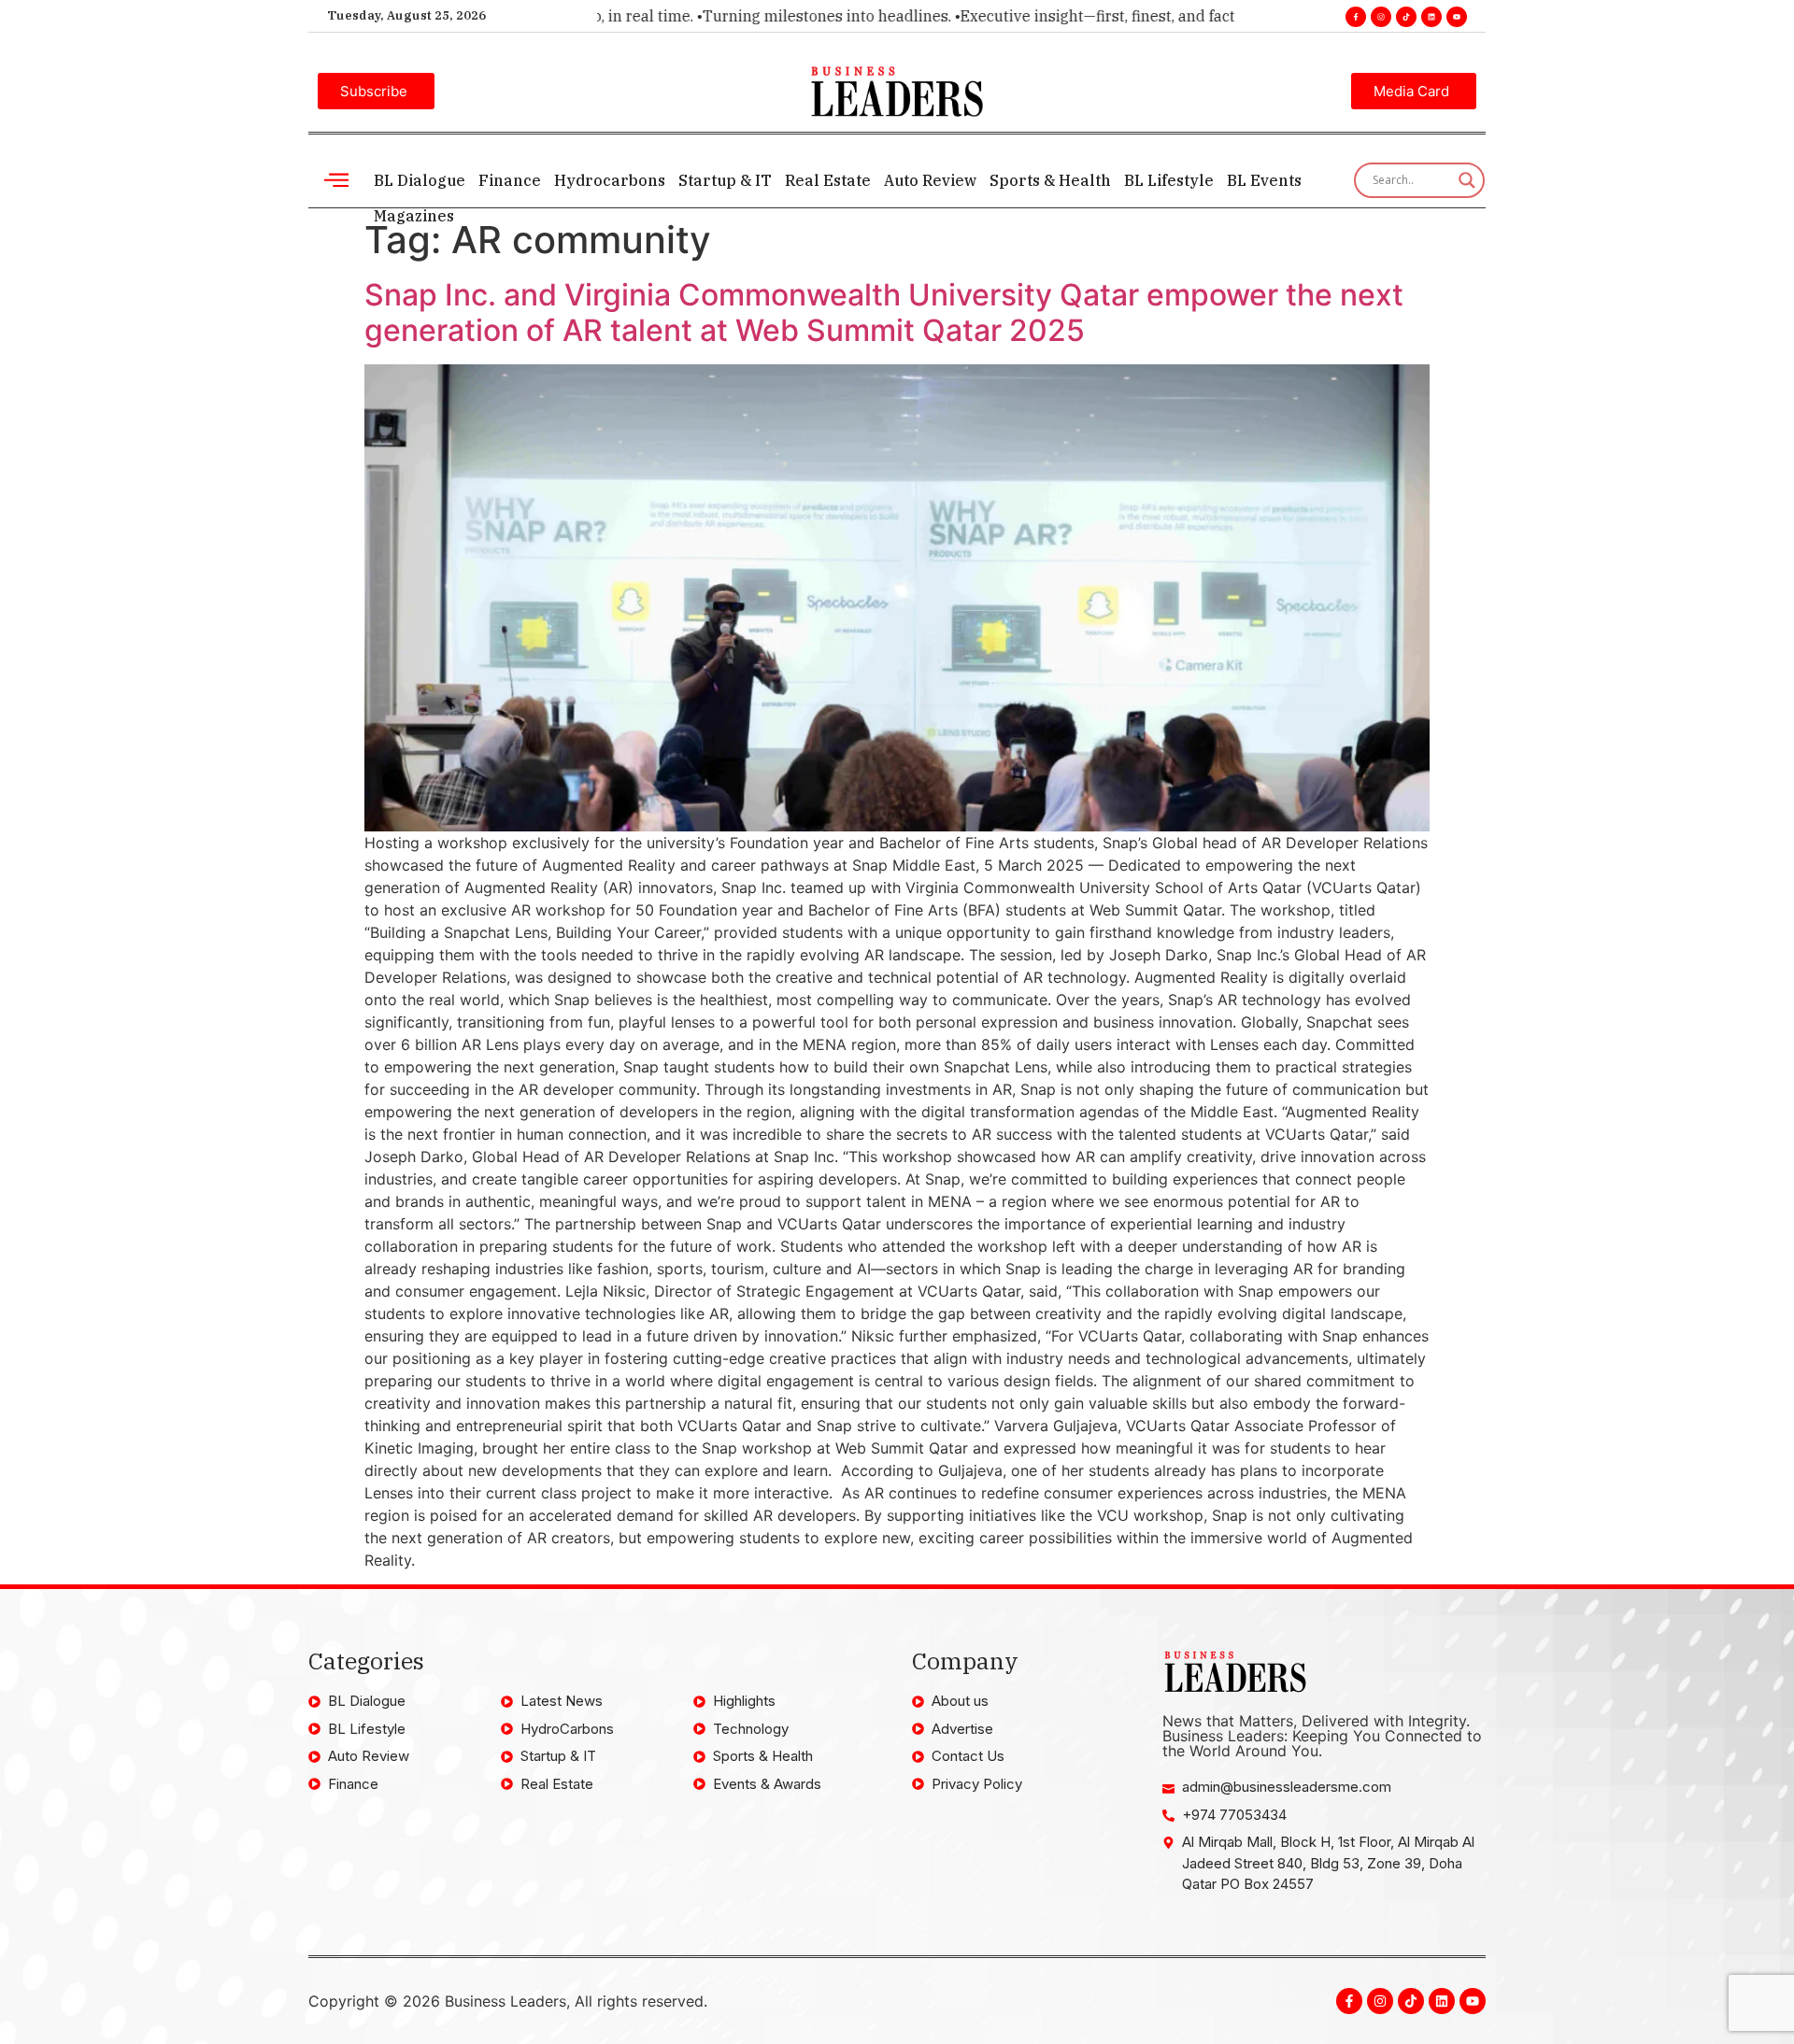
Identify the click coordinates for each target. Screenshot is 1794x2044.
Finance (510, 180)
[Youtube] (1457, 17)
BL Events (1264, 180)
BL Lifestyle (1169, 180)
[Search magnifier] (1467, 180)
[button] (336, 180)
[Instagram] (1381, 17)
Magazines (414, 216)
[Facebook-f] (1356, 17)
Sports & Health (1050, 180)
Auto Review (930, 180)
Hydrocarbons (610, 180)
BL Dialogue (420, 180)
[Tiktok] (1406, 17)
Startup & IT (725, 180)
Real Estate (828, 180)
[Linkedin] (1431, 17)
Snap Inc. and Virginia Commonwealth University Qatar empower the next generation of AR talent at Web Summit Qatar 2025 (884, 312)
